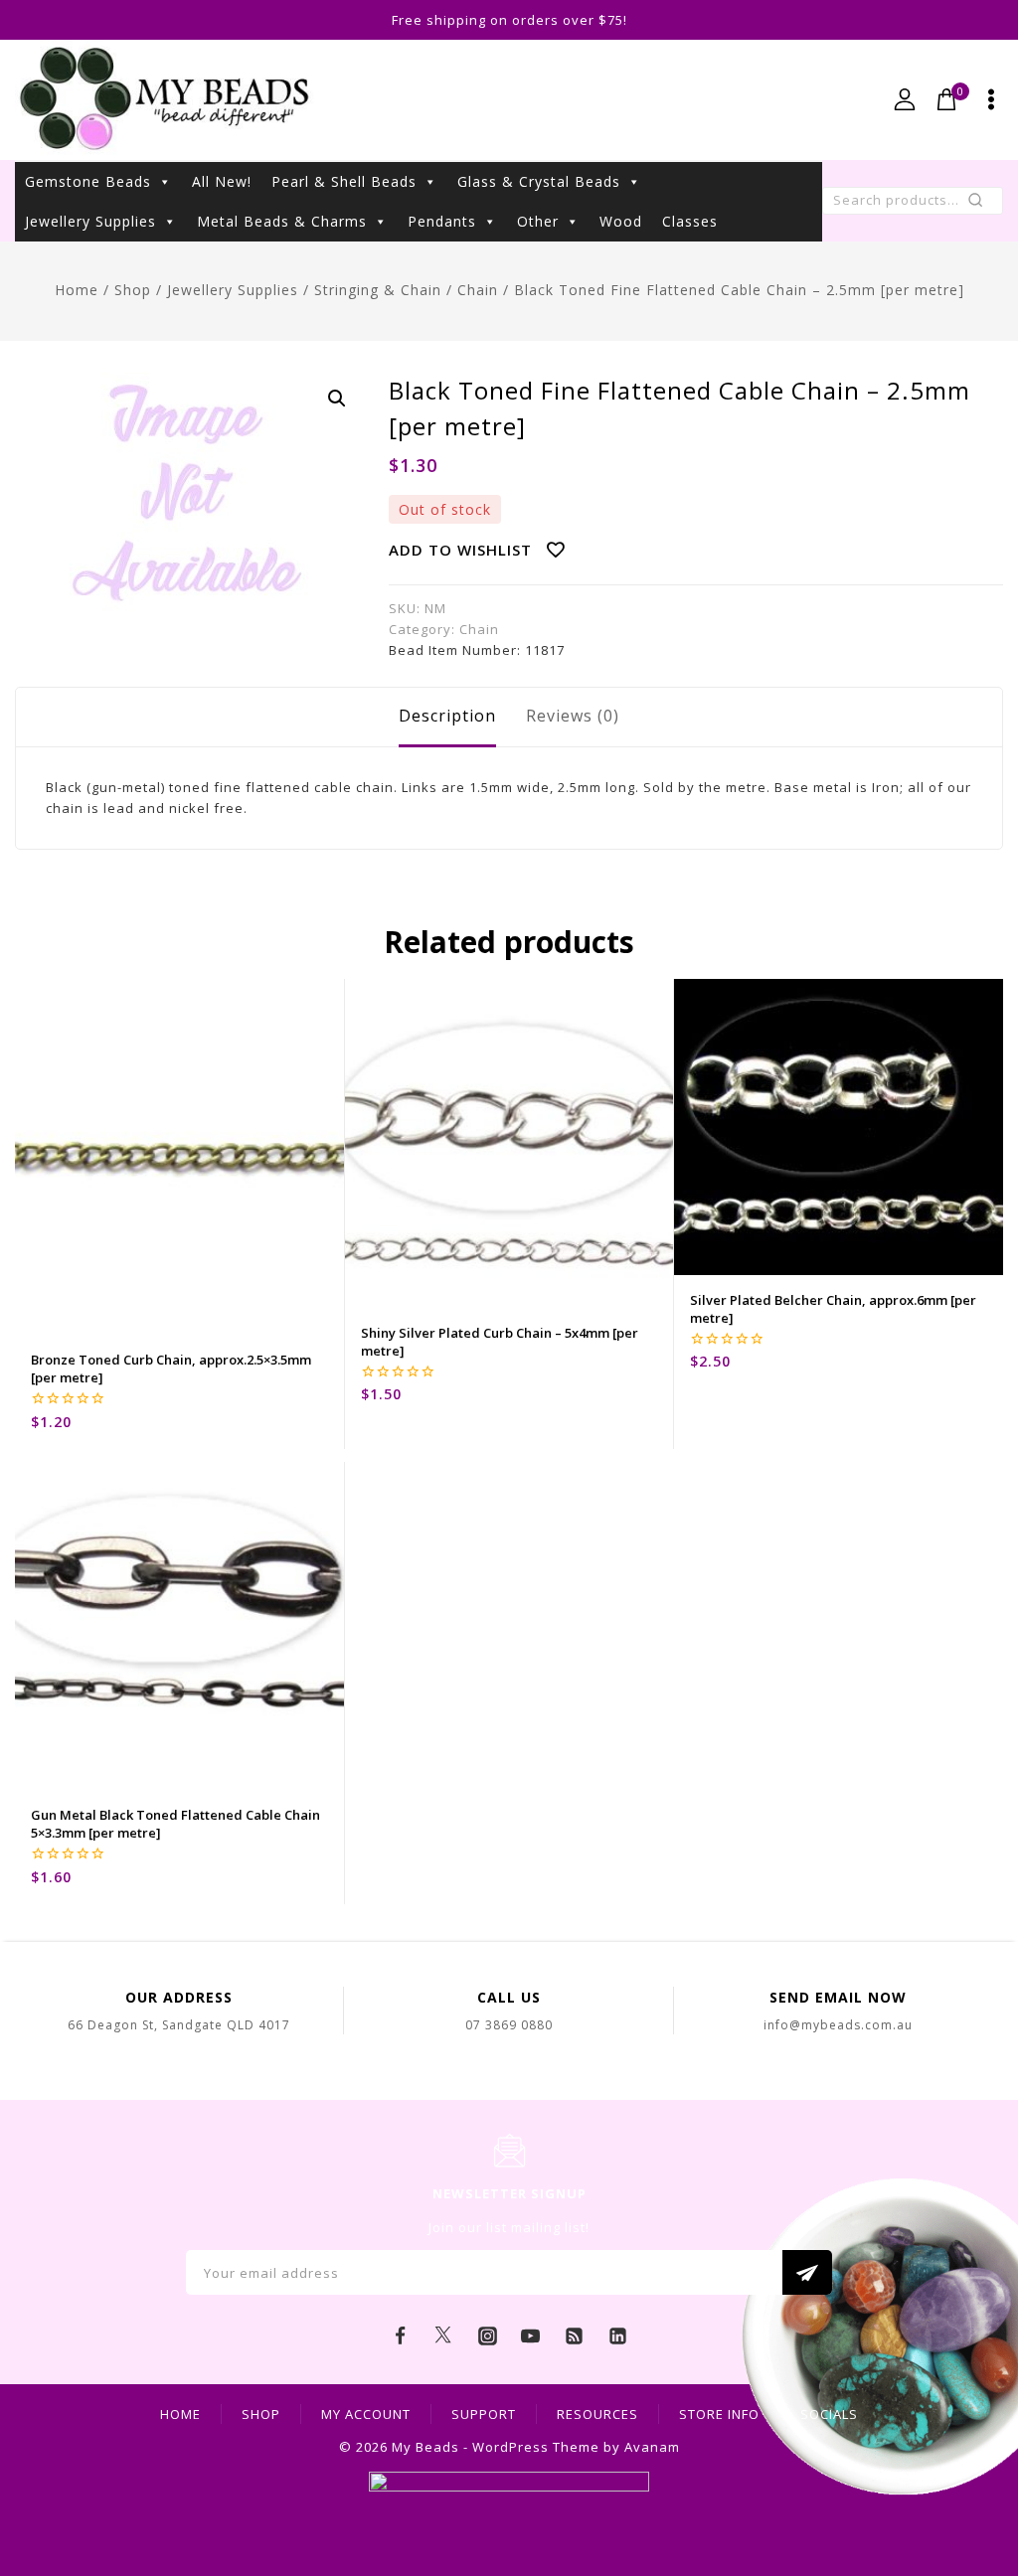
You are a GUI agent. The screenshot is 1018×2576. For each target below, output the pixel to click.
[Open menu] (991, 99)
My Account (366, 2414)
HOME (180, 2414)
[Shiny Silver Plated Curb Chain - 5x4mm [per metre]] (509, 1143)
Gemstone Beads (88, 181)
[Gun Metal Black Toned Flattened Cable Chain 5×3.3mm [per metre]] (179, 1626)
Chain (479, 629)
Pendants (442, 221)
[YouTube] (531, 2335)
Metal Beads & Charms (282, 221)
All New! (222, 181)
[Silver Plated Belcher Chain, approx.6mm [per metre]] (839, 1127)
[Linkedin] (617, 2335)
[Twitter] (443, 2335)
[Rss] (575, 2335)
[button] (337, 399)
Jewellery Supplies (90, 221)
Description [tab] (447, 716)
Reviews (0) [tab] (573, 716)
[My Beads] (165, 100)
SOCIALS (829, 2414)
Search (982, 204)
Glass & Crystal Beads (539, 181)
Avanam (652, 2447)
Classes (690, 221)
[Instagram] (487, 2335)
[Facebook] (401, 2335)
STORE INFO (719, 2414)
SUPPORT (484, 2414)
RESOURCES (597, 2414)
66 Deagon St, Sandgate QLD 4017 (179, 2025)
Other (538, 221)
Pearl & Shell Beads (344, 181)
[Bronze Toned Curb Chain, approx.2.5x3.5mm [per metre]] (179, 1157)
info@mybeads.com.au (838, 2025)
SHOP (261, 2414)
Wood (621, 221)
